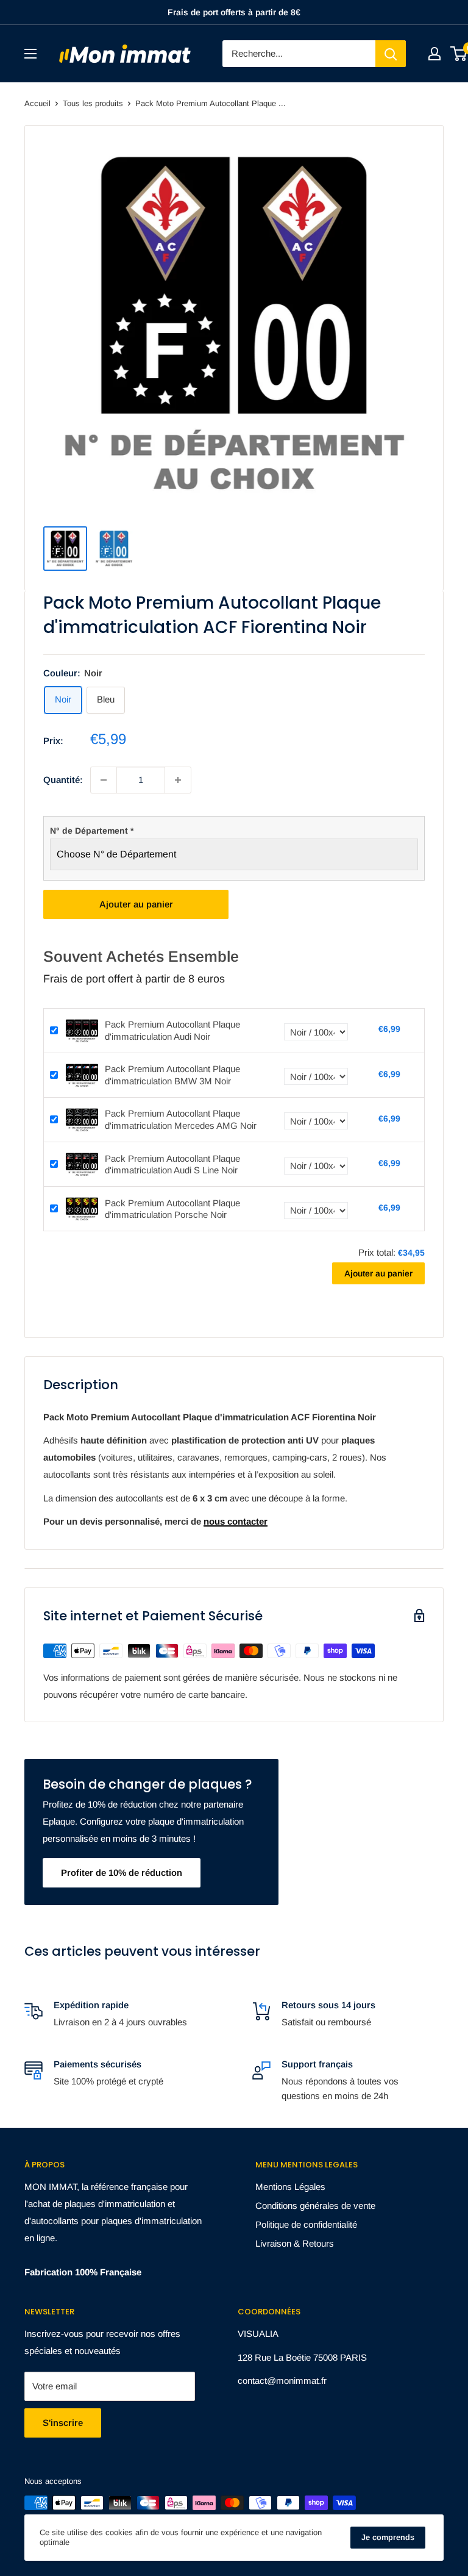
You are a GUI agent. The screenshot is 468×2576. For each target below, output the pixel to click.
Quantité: (63, 780)
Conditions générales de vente (315, 2206)
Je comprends (388, 2537)
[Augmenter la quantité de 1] (178, 780)
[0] (459, 54)
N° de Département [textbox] (92, 831)
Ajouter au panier (136, 904)
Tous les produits (93, 103)
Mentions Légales (290, 2187)
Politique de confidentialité (306, 2224)
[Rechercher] (391, 54)
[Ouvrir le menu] (30, 54)
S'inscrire (63, 2423)
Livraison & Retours (295, 2243)
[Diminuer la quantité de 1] (104, 780)
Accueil (37, 103)
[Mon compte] (434, 54)
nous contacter (236, 1521)
